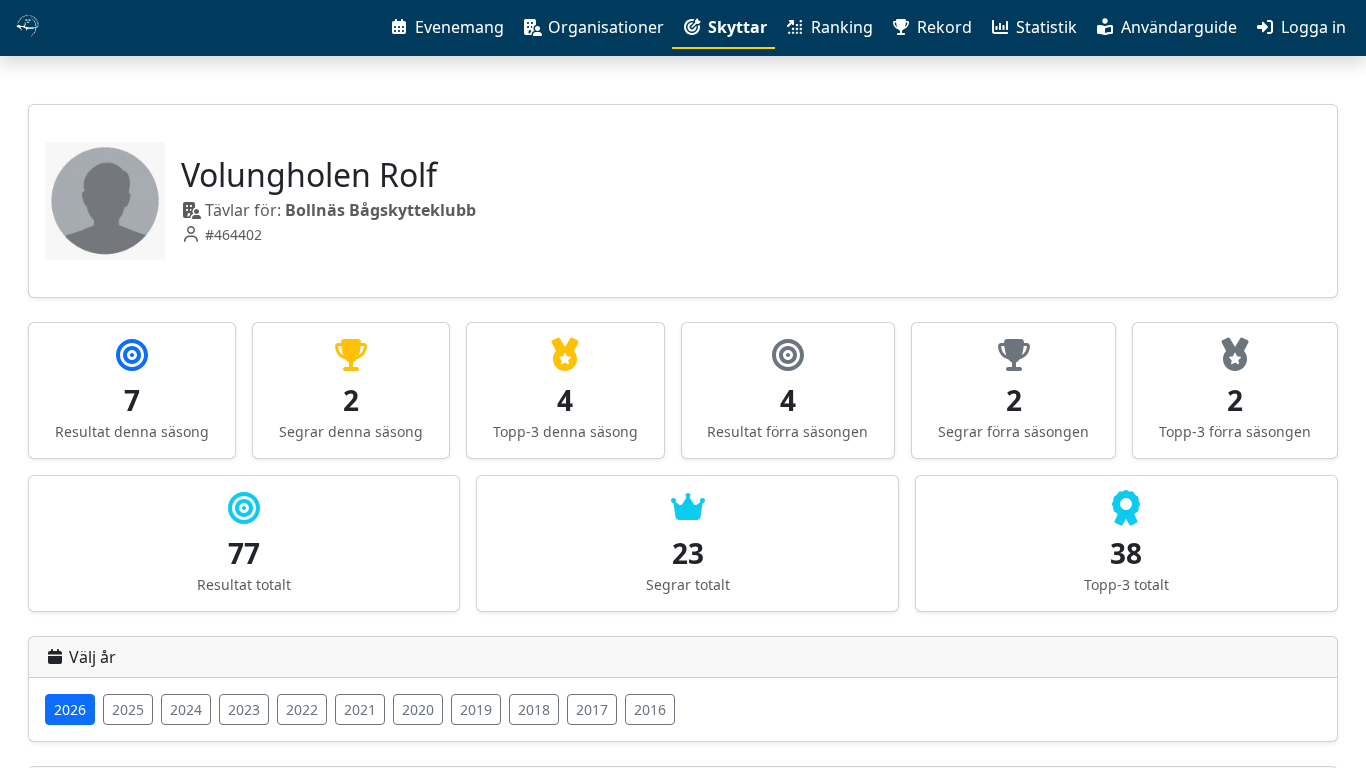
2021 (360, 709)
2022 (302, 709)
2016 (650, 709)
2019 (476, 709)
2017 (592, 709)
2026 (70, 709)
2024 (186, 709)
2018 (534, 709)
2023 (244, 709)
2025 (128, 709)
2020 (418, 709)
